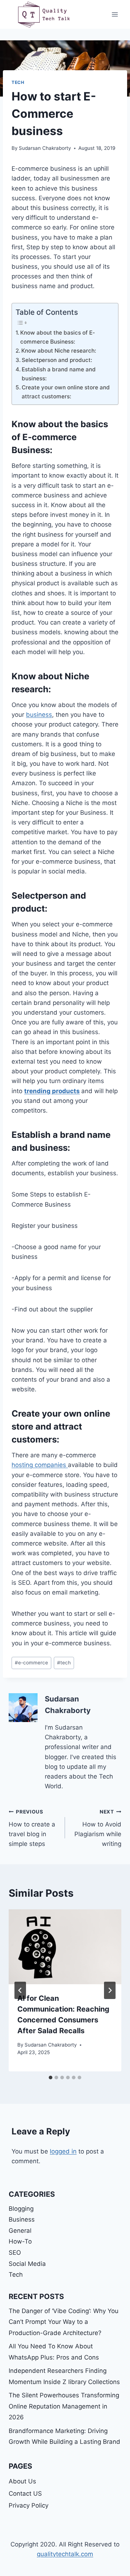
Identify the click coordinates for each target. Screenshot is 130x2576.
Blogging (21, 2209)
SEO (15, 2253)
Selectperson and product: (57, 360)
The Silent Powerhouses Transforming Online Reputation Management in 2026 (64, 2406)
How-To (20, 2241)
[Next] (110, 1990)
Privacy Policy (29, 2505)
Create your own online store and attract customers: (66, 392)
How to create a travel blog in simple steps (32, 1828)
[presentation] (65, 1947)
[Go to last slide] (20, 1990)
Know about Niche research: (59, 351)
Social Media (27, 2264)
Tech (18, 82)
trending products (52, 1091)
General (20, 2231)
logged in (63, 2151)
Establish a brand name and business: (59, 374)
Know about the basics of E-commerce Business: (58, 337)
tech (64, 1663)
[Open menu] (115, 14)
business (39, 715)
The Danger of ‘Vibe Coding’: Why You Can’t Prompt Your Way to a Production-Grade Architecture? (64, 2322)
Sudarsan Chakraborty (45, 148)
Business (22, 2219)
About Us (22, 2481)
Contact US (25, 2494)
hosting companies (40, 1465)
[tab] (51, 2078)
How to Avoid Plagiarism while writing (98, 1828)
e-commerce (31, 1663)
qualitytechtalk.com (65, 2554)
